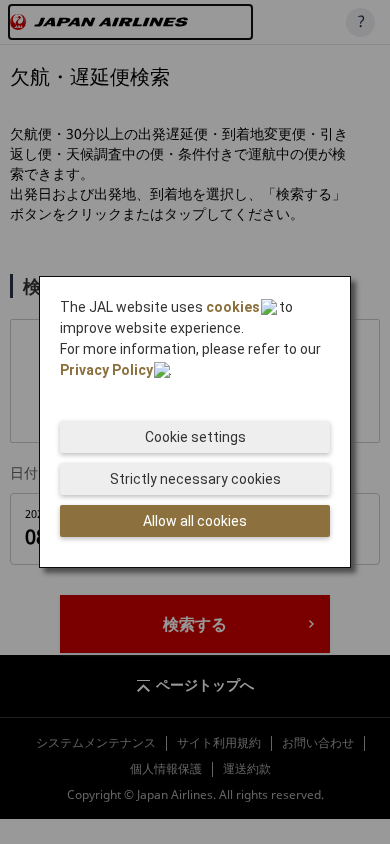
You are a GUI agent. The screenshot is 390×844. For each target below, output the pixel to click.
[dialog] (195, 422)
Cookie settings (195, 437)
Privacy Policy (106, 370)
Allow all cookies (195, 521)
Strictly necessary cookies (195, 479)
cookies (233, 307)
